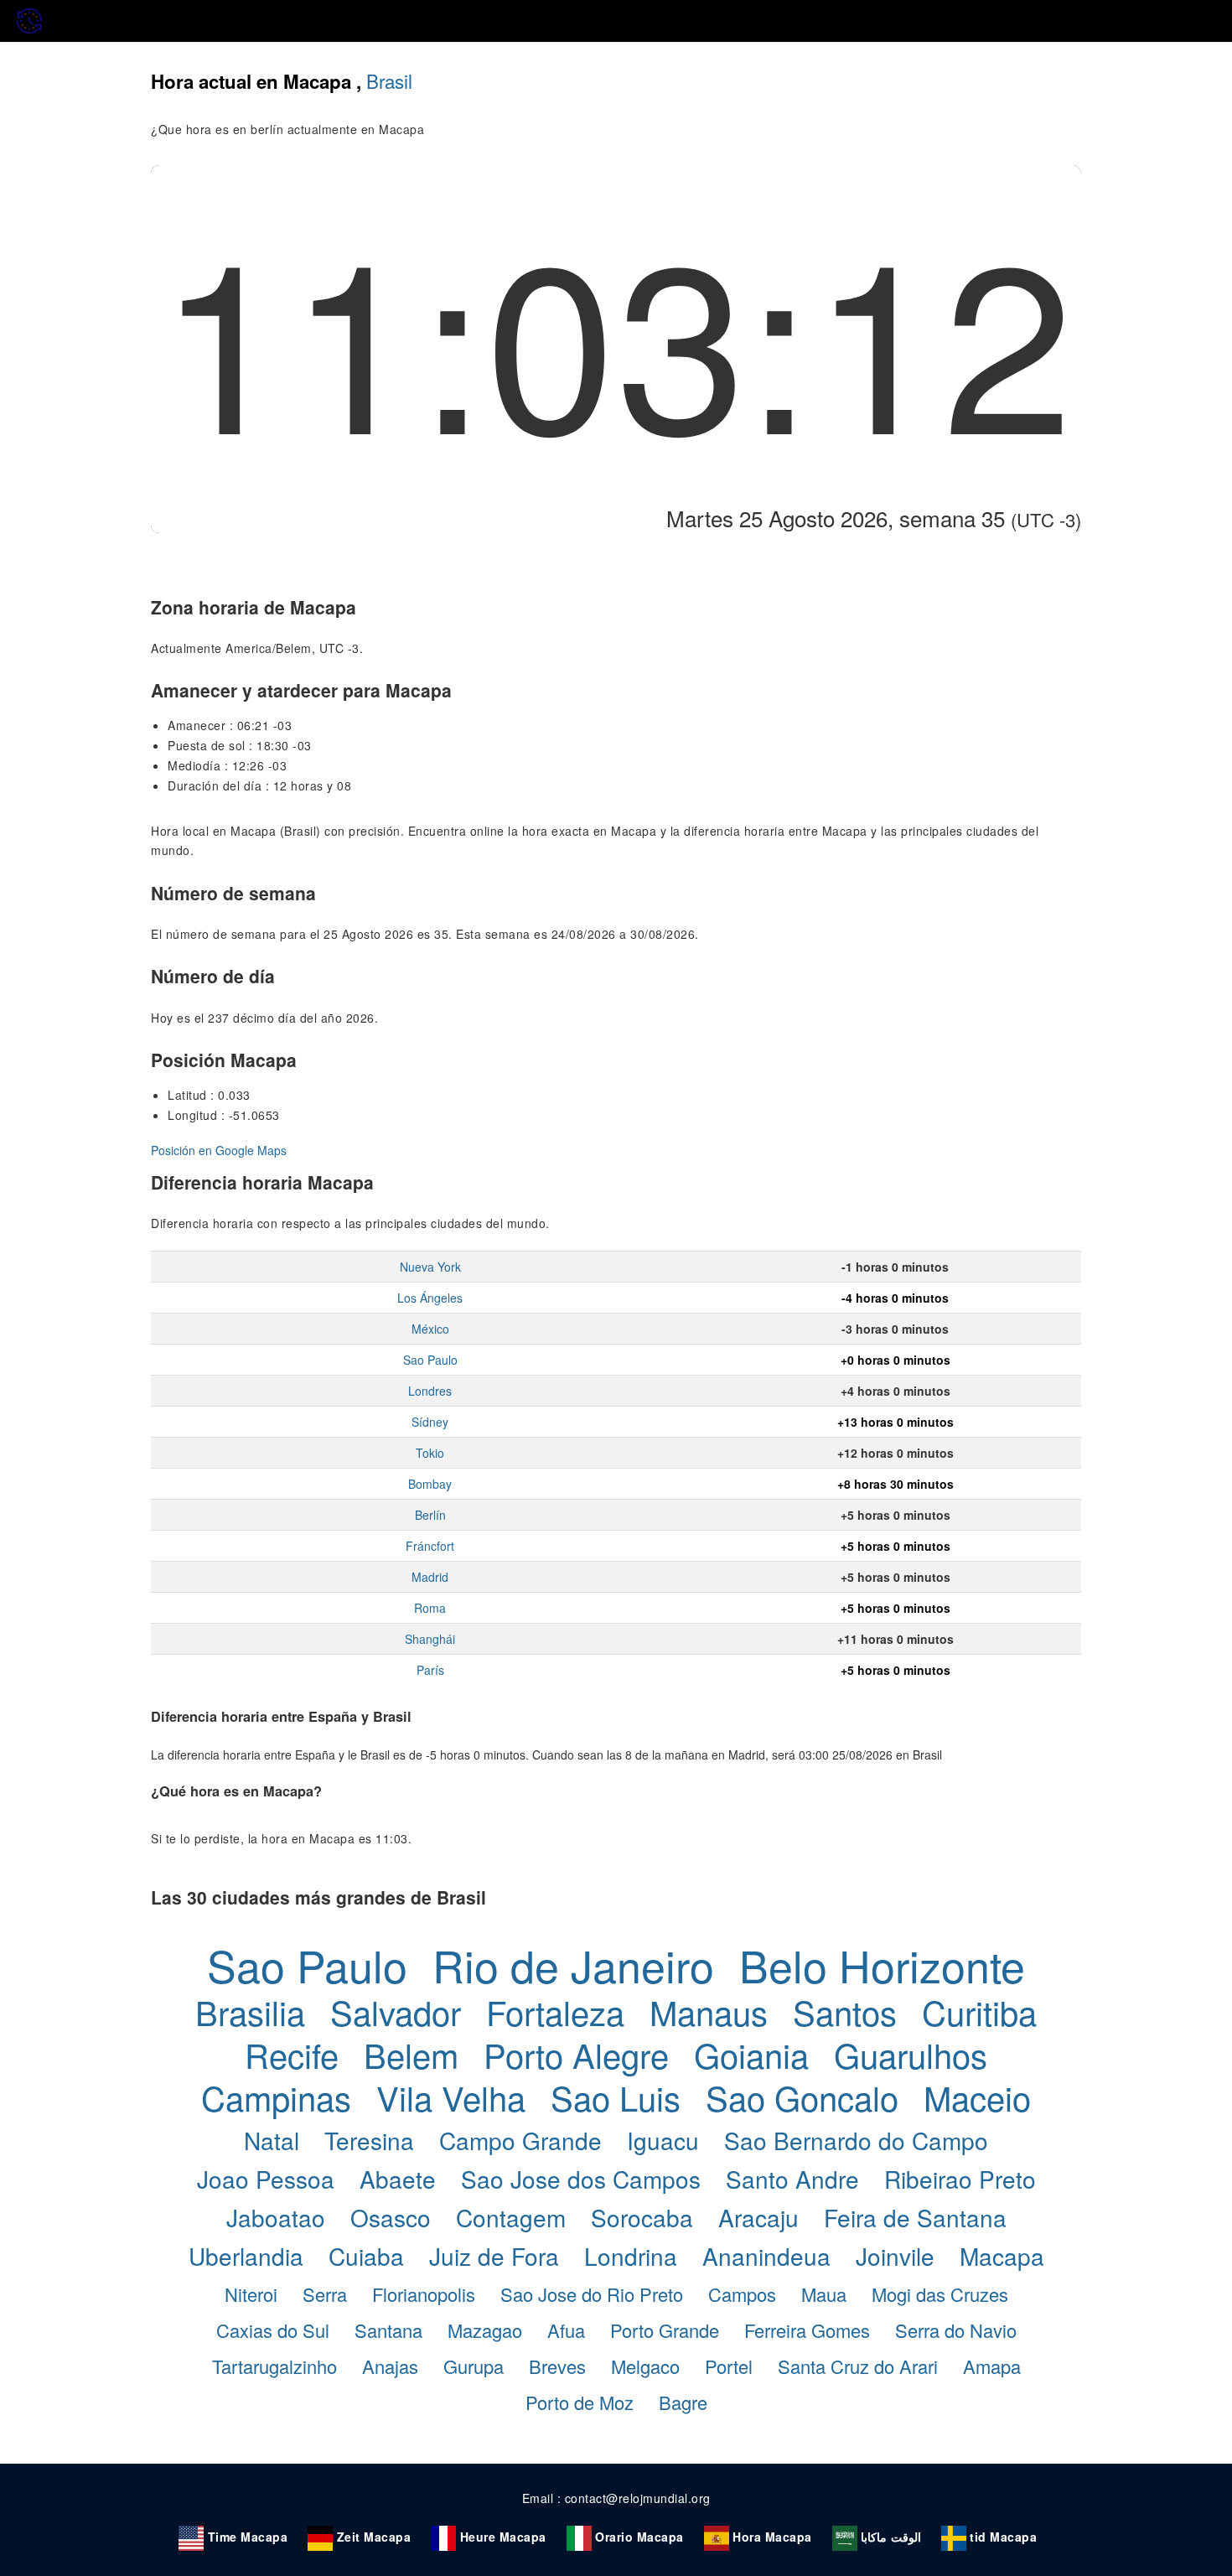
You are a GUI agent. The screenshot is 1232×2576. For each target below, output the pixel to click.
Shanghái (430, 1639)
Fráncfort (430, 1546)
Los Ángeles (430, 1298)
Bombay (430, 1484)
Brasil (389, 80)
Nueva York (430, 1267)
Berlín (430, 1515)
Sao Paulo (430, 1360)
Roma (430, 1608)
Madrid (430, 1577)
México (430, 1329)
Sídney (430, 1422)
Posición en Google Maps (219, 1150)
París (430, 1670)
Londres (430, 1391)
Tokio (430, 1453)
